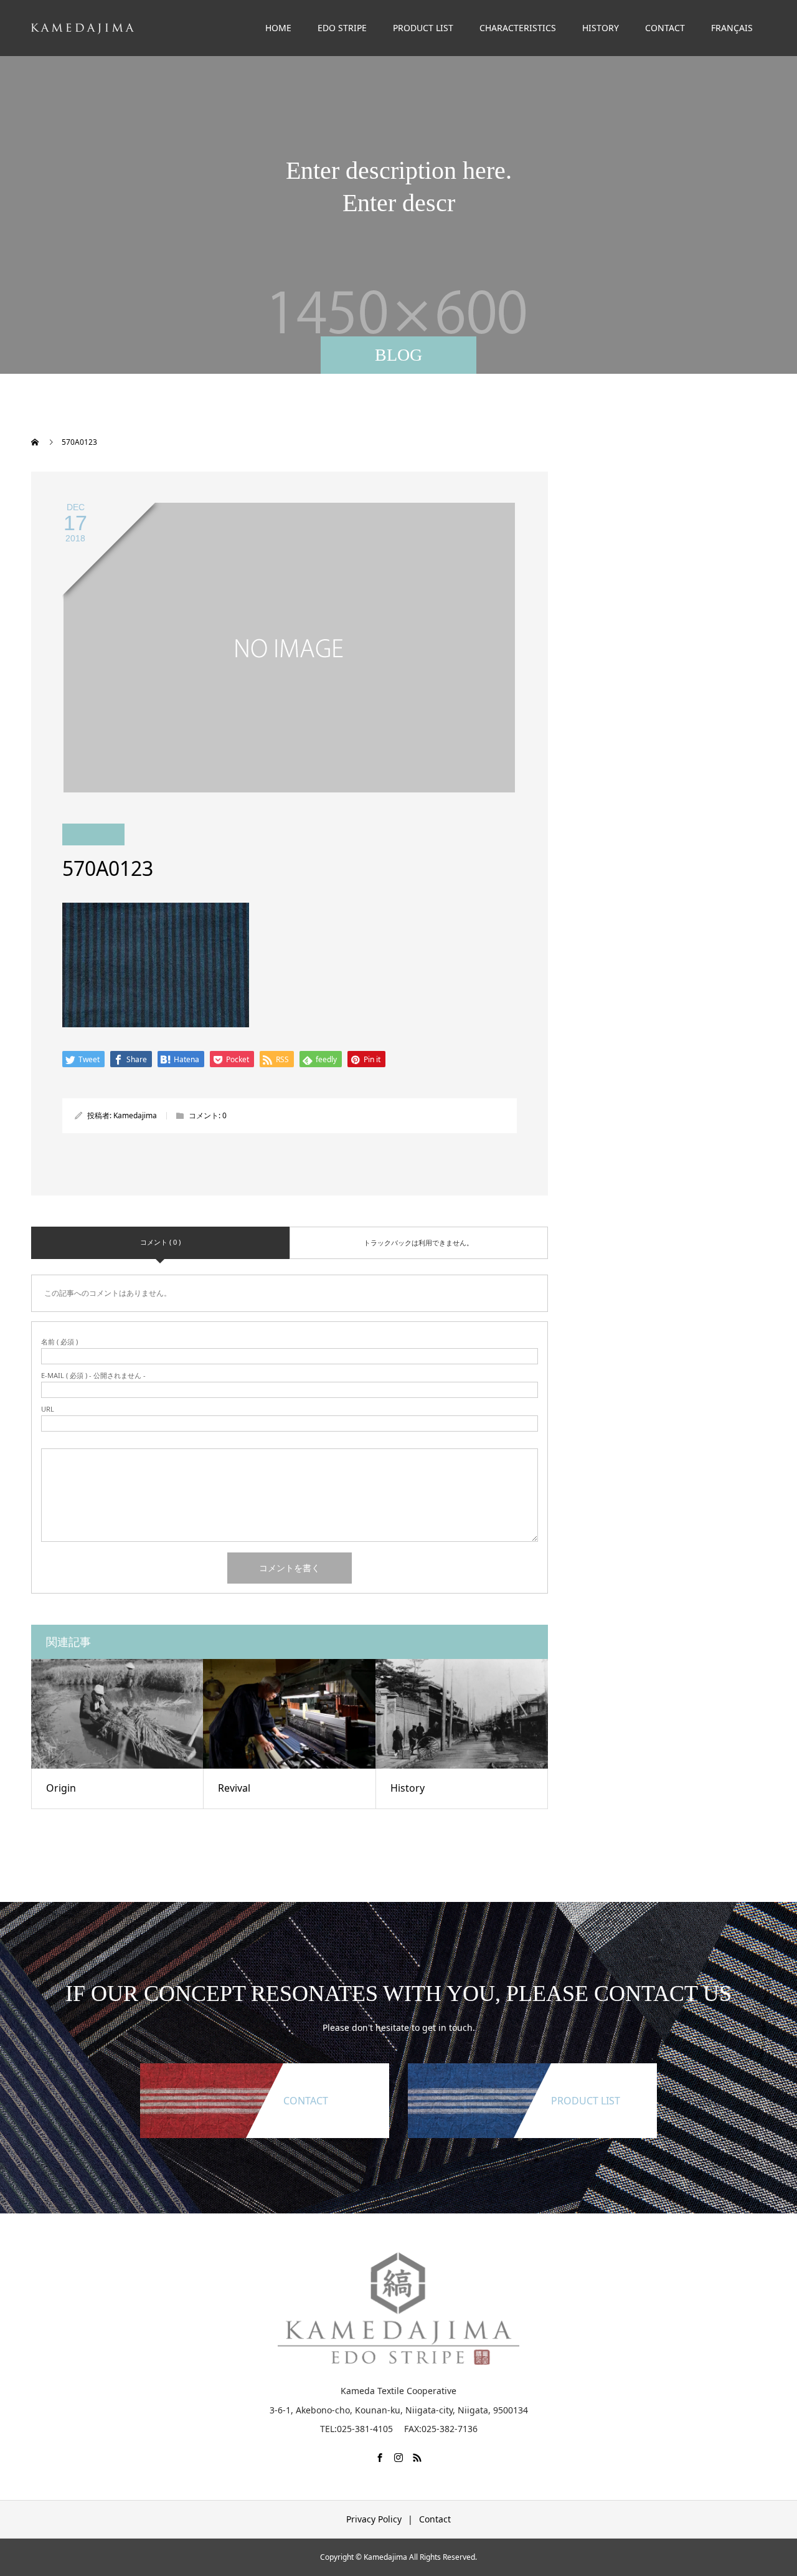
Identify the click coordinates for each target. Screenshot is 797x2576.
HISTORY (601, 28)
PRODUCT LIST (423, 28)
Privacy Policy (374, 2519)
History (408, 1788)
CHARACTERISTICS (518, 28)
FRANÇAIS (732, 28)
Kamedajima (135, 1115)
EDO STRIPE (342, 28)
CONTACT (665, 28)
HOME (278, 28)
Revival (234, 1788)
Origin (61, 1788)
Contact (435, 2519)
